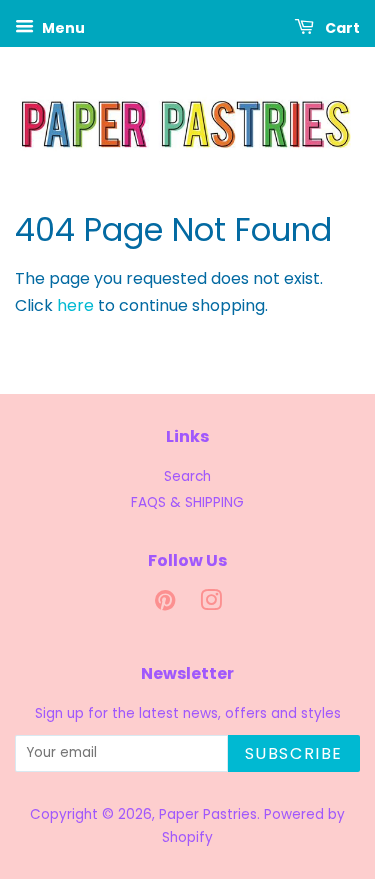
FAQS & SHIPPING (187, 502)
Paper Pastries (208, 814)
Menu (62, 28)
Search (187, 476)
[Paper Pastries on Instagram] (211, 604)
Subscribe (294, 753)
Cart (341, 28)
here (75, 305)
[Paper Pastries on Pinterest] (165, 604)
